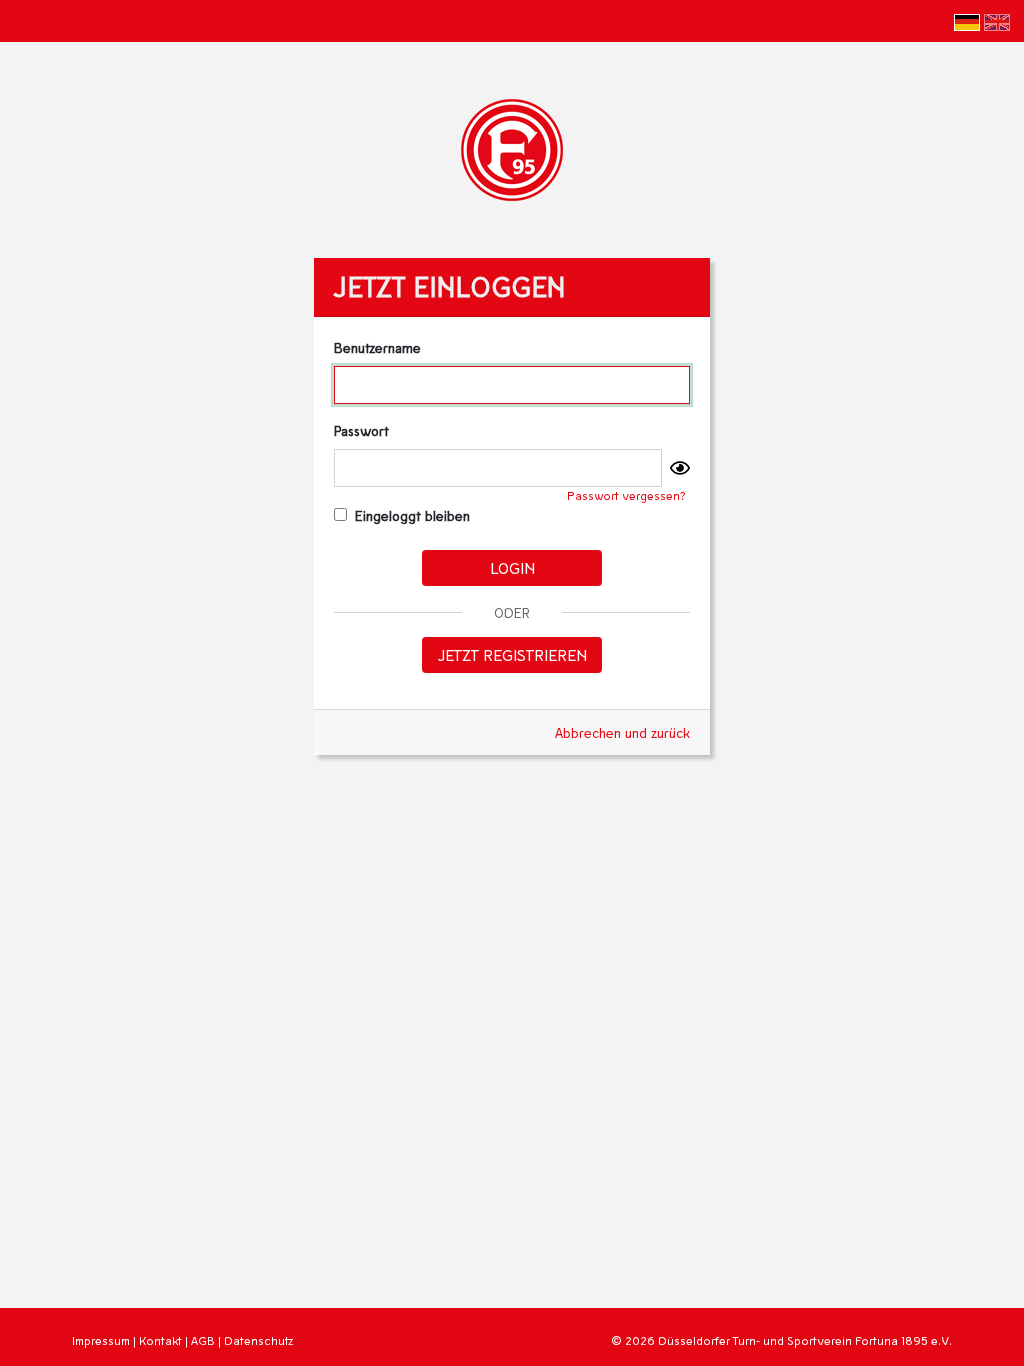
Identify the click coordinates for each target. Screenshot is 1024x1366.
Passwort (361, 430)
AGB (203, 1340)
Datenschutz (258, 1340)
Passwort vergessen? (626, 495)
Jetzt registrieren (512, 654)
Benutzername (377, 347)
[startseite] (512, 147)
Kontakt (160, 1340)
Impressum (101, 1340)
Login (512, 567)
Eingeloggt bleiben (410, 515)
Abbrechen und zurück (622, 732)
